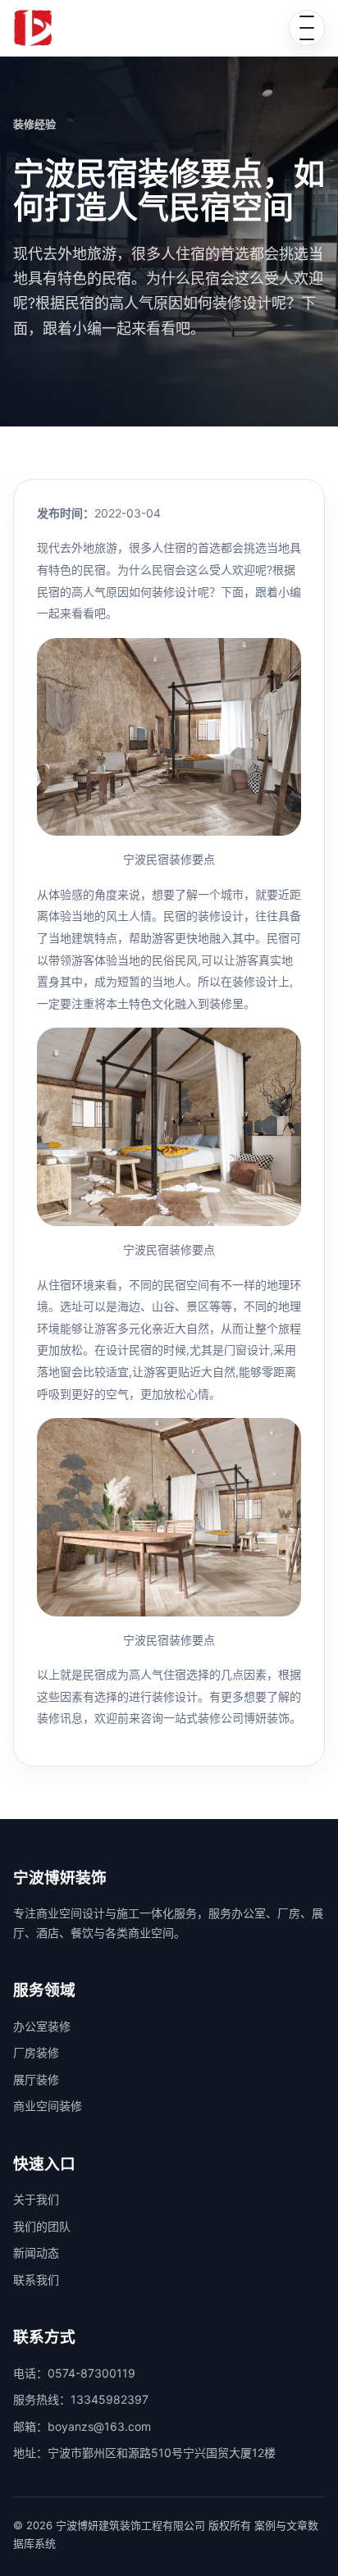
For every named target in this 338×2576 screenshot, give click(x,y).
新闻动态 (36, 2252)
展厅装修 (36, 2079)
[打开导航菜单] (307, 28)
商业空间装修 (48, 2106)
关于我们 (36, 2199)
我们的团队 (42, 2226)
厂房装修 (36, 2052)
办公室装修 (42, 2026)
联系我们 (36, 2280)
